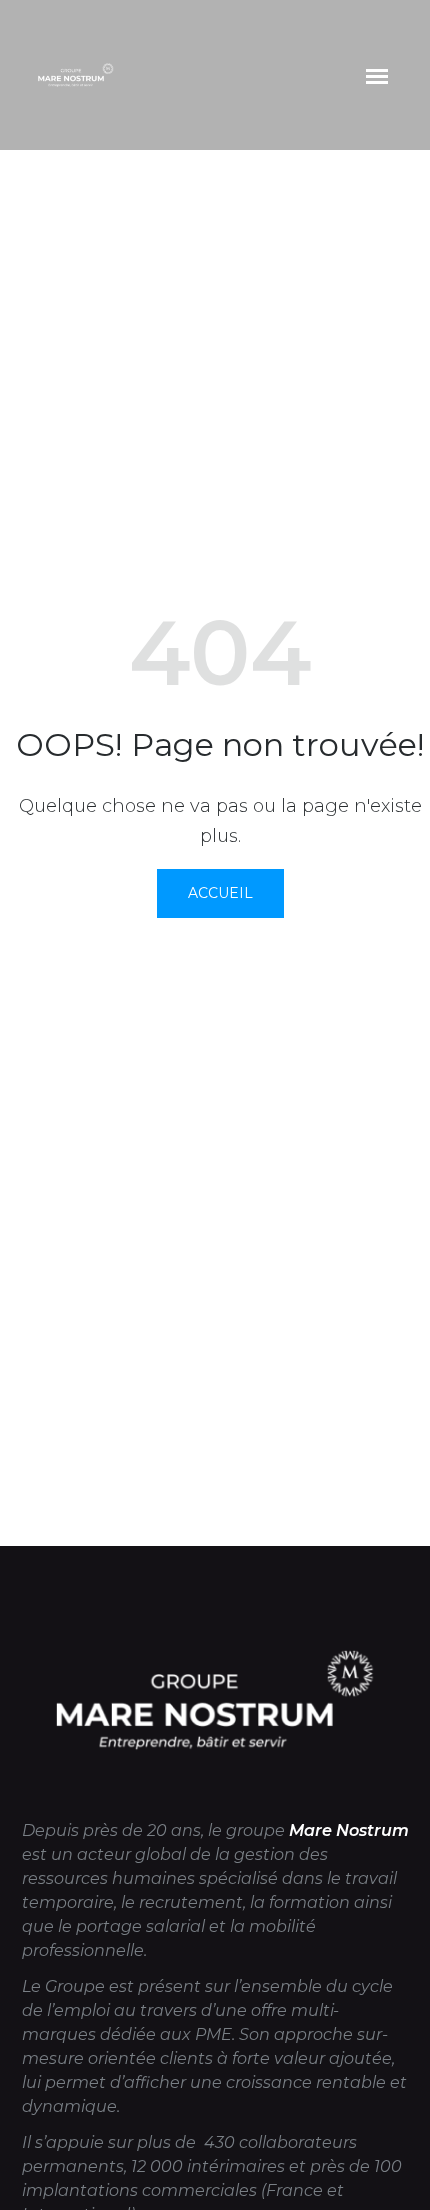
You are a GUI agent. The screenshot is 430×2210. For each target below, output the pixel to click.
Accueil (220, 893)
